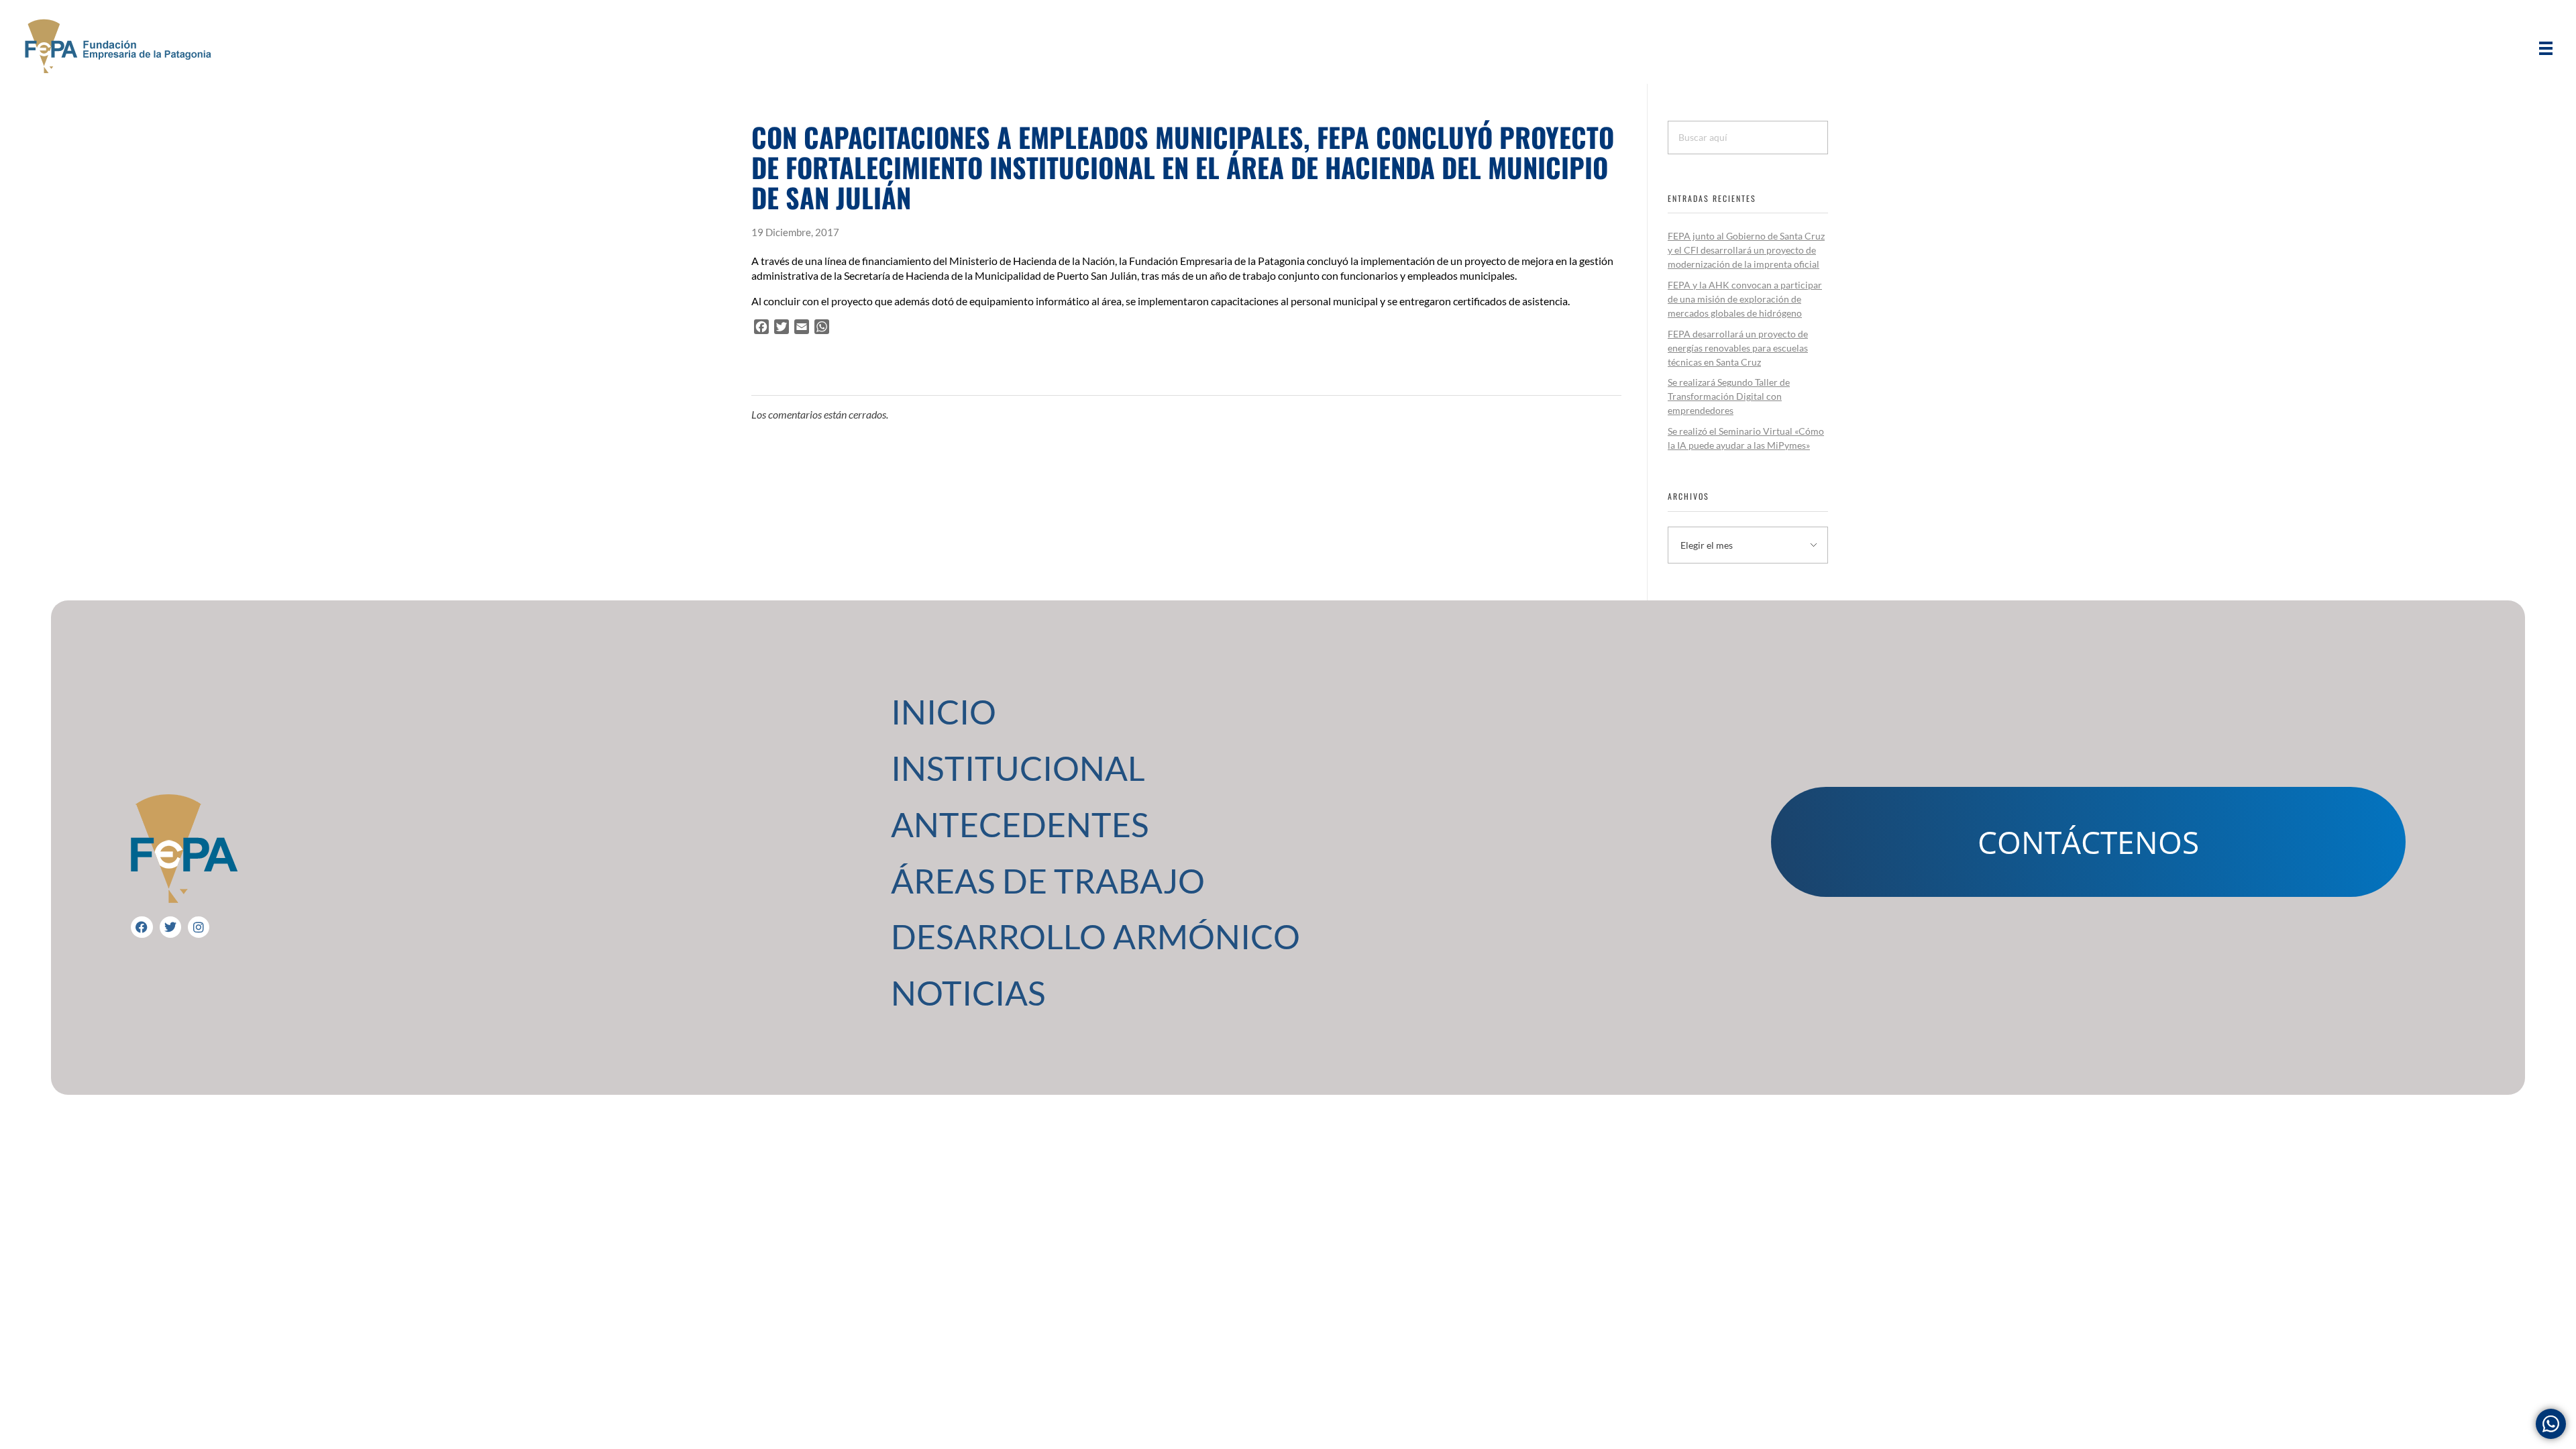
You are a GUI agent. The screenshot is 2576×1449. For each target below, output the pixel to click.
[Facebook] (142, 927)
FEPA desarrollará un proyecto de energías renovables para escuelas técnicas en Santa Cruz (1738, 348)
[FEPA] (117, 46)
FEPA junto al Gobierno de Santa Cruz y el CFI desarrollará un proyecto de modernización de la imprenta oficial (1746, 250)
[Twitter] (170, 927)
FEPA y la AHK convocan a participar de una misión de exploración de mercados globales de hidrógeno (1745, 299)
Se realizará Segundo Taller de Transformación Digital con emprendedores (1729, 396)
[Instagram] (199, 927)
